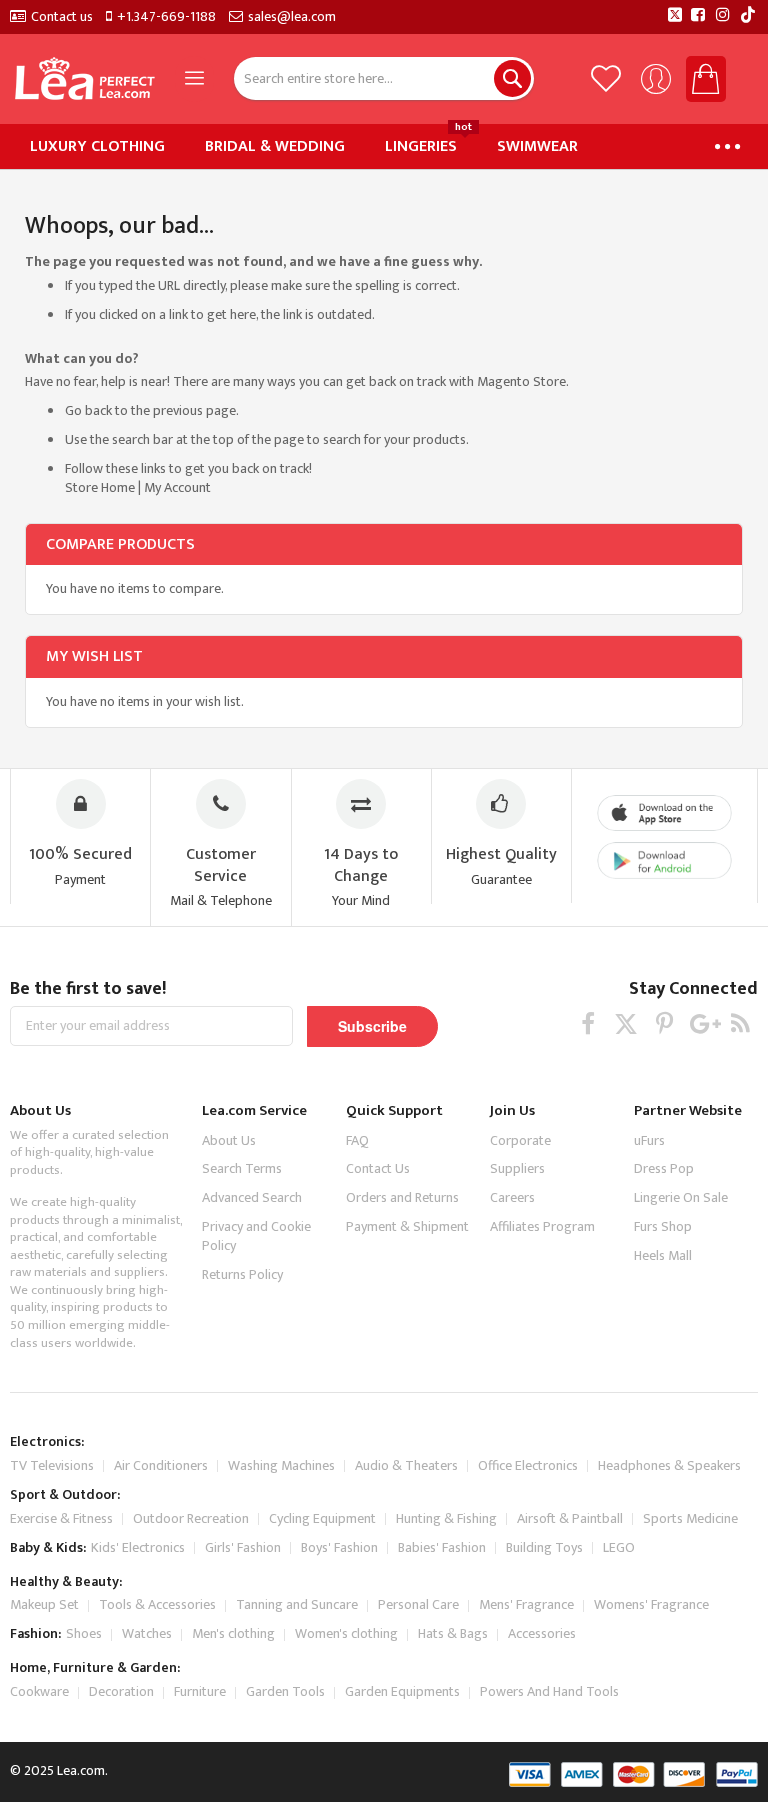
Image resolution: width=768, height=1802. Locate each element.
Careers (512, 1197)
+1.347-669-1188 (166, 17)
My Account (177, 487)
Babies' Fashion (442, 1547)
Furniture (200, 1691)
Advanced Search (252, 1197)
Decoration (121, 1691)
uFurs (649, 1140)
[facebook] (588, 1023)
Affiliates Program (542, 1226)
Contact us (62, 17)
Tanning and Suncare (297, 1604)
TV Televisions (52, 1465)
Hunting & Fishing (446, 1518)
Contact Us (378, 1168)
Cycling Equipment (322, 1518)
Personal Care (418, 1604)
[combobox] (384, 78)
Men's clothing (233, 1633)
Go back (88, 410)
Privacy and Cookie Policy (256, 1236)
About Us (229, 1140)
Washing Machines (281, 1465)
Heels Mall (663, 1255)
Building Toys (544, 1547)
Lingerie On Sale (681, 1197)
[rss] (740, 1023)
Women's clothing (346, 1633)
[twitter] (626, 1023)
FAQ (357, 1140)
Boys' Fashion (339, 1547)
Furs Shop (663, 1226)
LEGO (619, 1547)
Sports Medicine (690, 1518)
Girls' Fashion (243, 1547)
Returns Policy (242, 1274)
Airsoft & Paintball (570, 1518)
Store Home (100, 487)
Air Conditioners (161, 1465)
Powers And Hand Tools (549, 1691)
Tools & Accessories (157, 1604)
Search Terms (242, 1168)
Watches (147, 1633)
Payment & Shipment (407, 1226)
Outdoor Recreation (191, 1518)
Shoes (84, 1633)
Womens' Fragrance (651, 1604)
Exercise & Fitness (61, 1518)
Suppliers (517, 1168)
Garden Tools (285, 1691)
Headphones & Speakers (669, 1465)
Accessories (542, 1633)
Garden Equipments (402, 1691)
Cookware (39, 1691)
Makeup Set (44, 1604)
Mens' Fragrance (526, 1604)
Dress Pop (664, 1168)
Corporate (520, 1140)
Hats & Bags (453, 1633)
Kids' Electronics (138, 1547)
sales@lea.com (292, 17)
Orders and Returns (402, 1197)
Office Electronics (528, 1465)
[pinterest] (664, 1023)
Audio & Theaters (406, 1465)
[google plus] (702, 1023)
